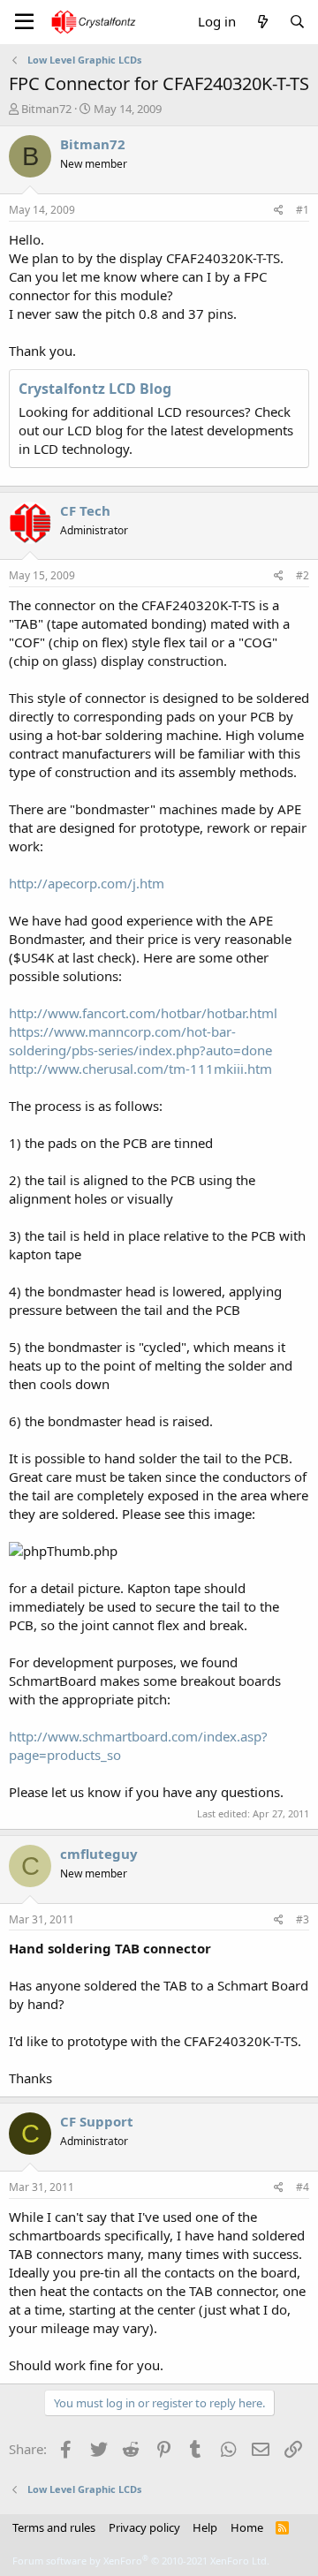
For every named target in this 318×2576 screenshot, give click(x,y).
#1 (303, 210)
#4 (303, 2187)
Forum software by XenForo (141, 2561)
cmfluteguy (99, 1854)
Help (205, 2527)
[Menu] (24, 22)
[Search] (297, 22)
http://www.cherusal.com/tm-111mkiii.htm (140, 1069)
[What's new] (262, 22)
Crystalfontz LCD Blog (95, 389)
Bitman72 (46, 109)
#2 (303, 575)
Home (247, 2527)
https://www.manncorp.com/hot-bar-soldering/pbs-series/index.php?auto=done (140, 1041)
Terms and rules (54, 2527)
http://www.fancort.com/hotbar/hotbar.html (143, 1013)
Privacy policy (144, 2527)
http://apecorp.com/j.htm (87, 883)
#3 (303, 1919)
